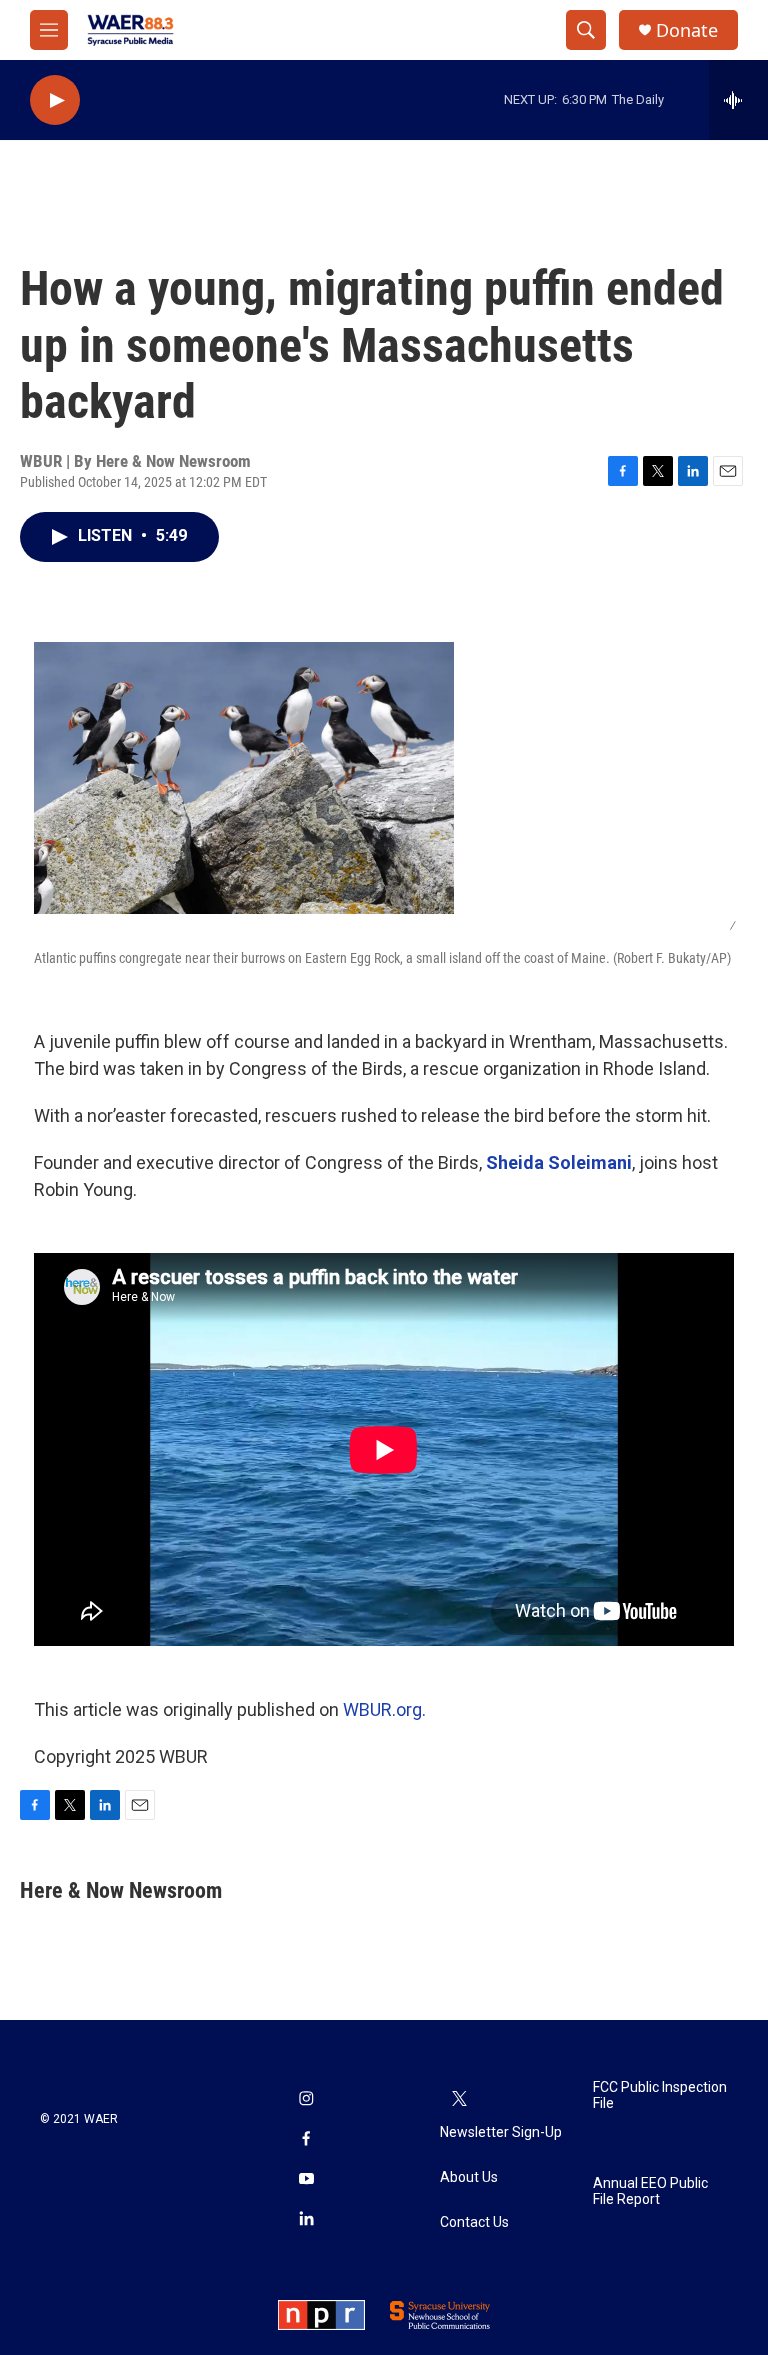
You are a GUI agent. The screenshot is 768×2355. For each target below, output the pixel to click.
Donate (687, 30)
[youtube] (306, 2180)
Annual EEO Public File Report (650, 2191)
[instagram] (306, 2100)
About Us (469, 2177)
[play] (55, 100)
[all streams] (738, 100)
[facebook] (306, 2140)
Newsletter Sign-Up (501, 2132)
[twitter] (460, 2100)
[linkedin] (306, 2220)
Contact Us (474, 2222)
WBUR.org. (384, 1709)
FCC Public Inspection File (660, 2095)
